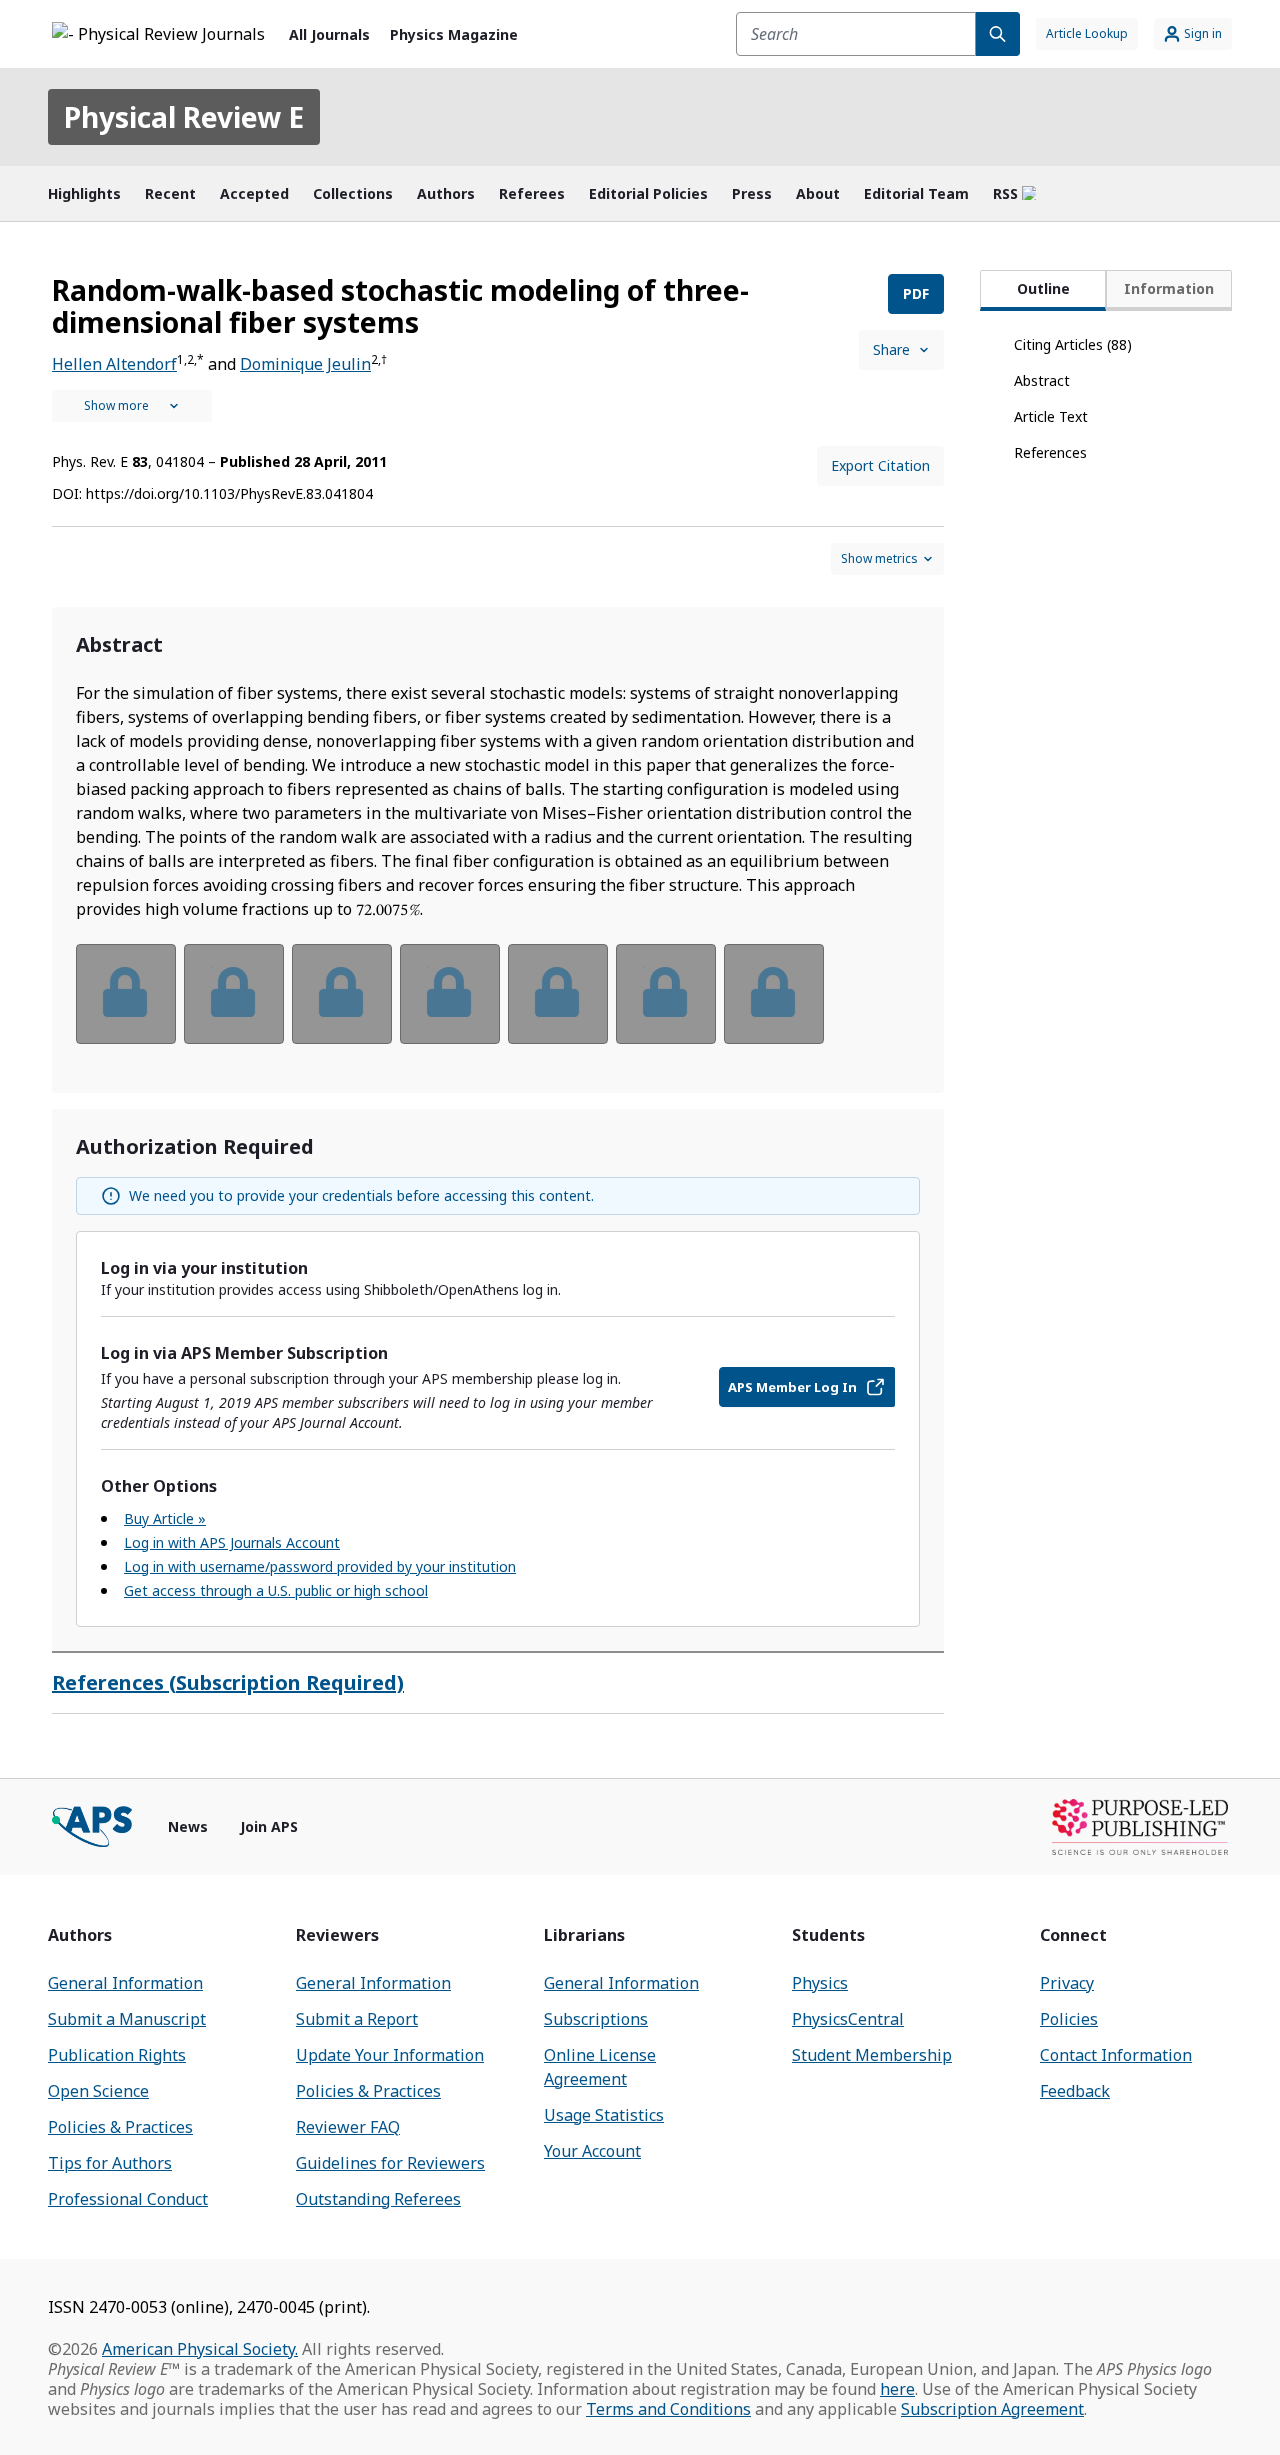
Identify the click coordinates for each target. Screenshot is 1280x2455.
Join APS (269, 1826)
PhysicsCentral (848, 2019)
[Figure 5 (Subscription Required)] (558, 994)
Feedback (1075, 2091)
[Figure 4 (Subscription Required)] (450, 994)
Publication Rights (117, 2055)
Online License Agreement (600, 2067)
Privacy (1067, 1983)
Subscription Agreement (992, 2409)
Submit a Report (357, 2019)
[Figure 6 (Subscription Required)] (666, 994)
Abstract (1042, 380)
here (897, 2389)
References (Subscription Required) (228, 1682)
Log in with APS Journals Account (232, 1542)
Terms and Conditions (668, 2409)
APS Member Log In (792, 1387)
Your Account (592, 2151)
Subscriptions (596, 2019)
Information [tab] (1169, 288)
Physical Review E (184, 117)
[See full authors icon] (132, 406)
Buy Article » (165, 1518)
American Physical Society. (200, 2349)
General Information (125, 1983)
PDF (916, 293)
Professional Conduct (128, 2199)
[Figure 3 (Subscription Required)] (342, 994)
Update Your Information (390, 2055)
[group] (498, 1006)
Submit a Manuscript (127, 2019)
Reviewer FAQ (348, 2127)
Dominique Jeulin (305, 364)
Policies (1069, 2019)
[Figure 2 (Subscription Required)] (234, 994)
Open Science (98, 2091)
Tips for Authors (110, 2163)
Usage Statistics (604, 2115)
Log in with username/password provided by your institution (320, 1566)
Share (891, 349)
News (188, 1826)
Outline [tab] (1043, 288)
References (1050, 452)
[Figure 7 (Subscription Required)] (774, 994)
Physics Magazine (454, 34)
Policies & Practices (120, 2127)
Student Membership (872, 2055)
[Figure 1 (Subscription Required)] (126, 994)
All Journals (329, 34)
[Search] (998, 34)
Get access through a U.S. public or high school (276, 1590)
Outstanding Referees (378, 2199)
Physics (820, 1983)
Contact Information (1116, 2055)
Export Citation (880, 465)
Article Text (1051, 416)
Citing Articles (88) (1073, 344)
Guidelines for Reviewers (390, 2163)
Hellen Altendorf (114, 364)
